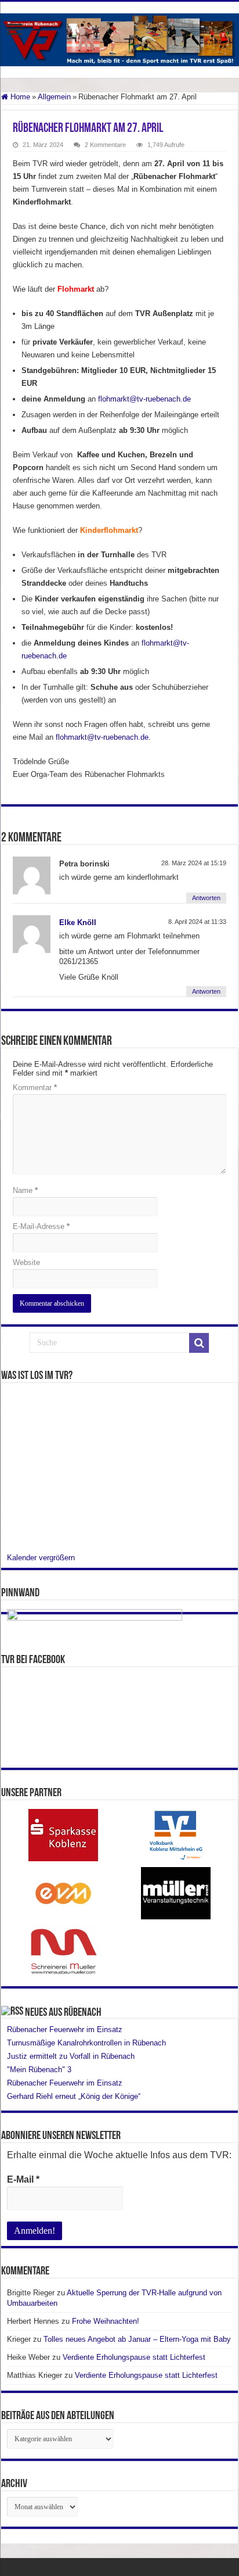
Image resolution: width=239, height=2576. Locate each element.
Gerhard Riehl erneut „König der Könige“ (74, 2096)
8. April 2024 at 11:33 (197, 922)
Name (25, 1190)
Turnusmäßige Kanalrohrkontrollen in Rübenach (86, 2043)
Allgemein (54, 97)
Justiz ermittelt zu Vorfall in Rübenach (71, 2056)
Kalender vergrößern (41, 1558)
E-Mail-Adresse (41, 1226)
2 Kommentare (105, 145)
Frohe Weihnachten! (106, 2321)
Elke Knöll (78, 922)
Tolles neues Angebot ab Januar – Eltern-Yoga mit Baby (137, 2339)
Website (26, 1262)
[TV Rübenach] (119, 38)
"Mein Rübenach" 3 (39, 2070)
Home (19, 97)
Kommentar (35, 1088)
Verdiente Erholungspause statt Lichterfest (134, 2357)
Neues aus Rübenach (63, 2013)
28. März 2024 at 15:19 (194, 863)
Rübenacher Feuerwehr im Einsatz (65, 2029)
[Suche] (199, 1343)
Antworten (206, 898)
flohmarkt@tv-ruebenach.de (144, 399)
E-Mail (23, 2179)
